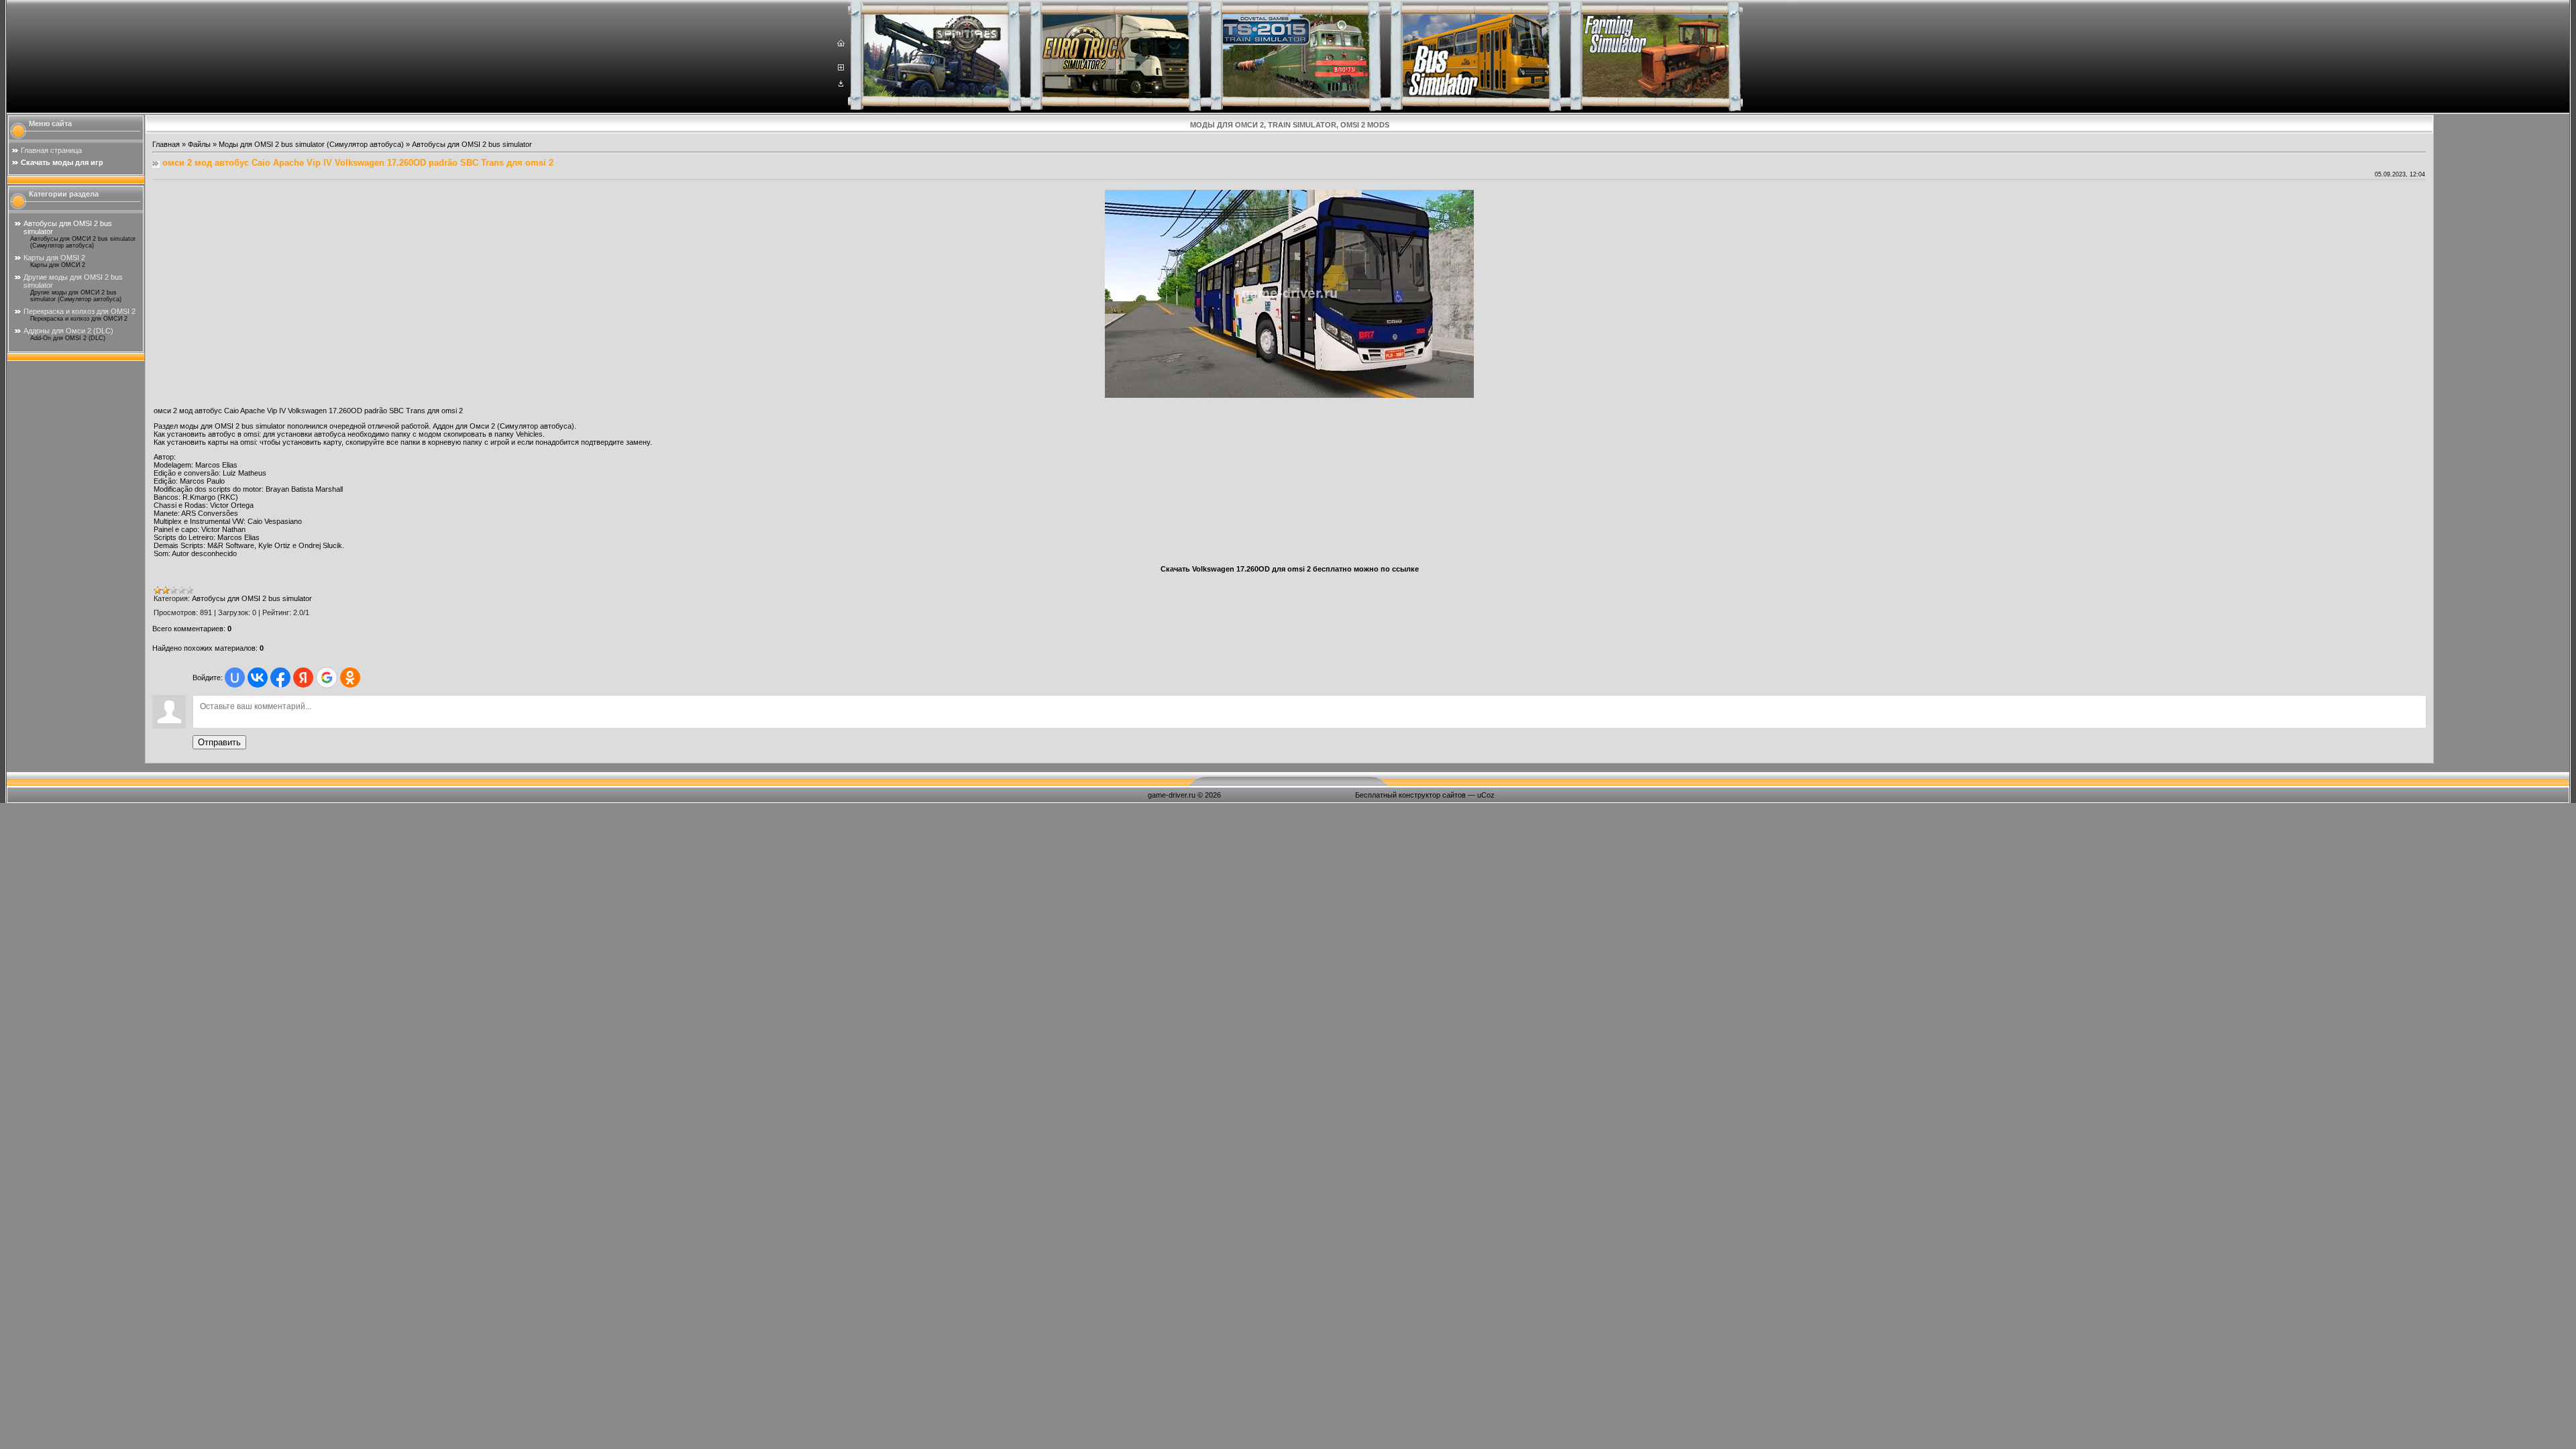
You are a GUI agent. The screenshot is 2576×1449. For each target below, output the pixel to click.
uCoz (1486, 795)
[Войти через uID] (235, 678)
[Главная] (841, 44)
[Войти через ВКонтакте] (258, 678)
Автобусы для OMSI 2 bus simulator (472, 144)
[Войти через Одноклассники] (350, 678)
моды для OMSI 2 (210, 426)
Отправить (219, 742)
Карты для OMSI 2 (54, 258)
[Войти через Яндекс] (303, 678)
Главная (166, 144)
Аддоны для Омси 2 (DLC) (68, 331)
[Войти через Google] (327, 678)
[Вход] (841, 84)
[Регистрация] (841, 68)
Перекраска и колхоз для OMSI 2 (79, 311)
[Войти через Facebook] (280, 678)
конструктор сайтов (1432, 795)
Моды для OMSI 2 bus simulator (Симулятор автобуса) (311, 144)
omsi (251, 434)
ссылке (1405, 569)
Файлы (199, 144)
